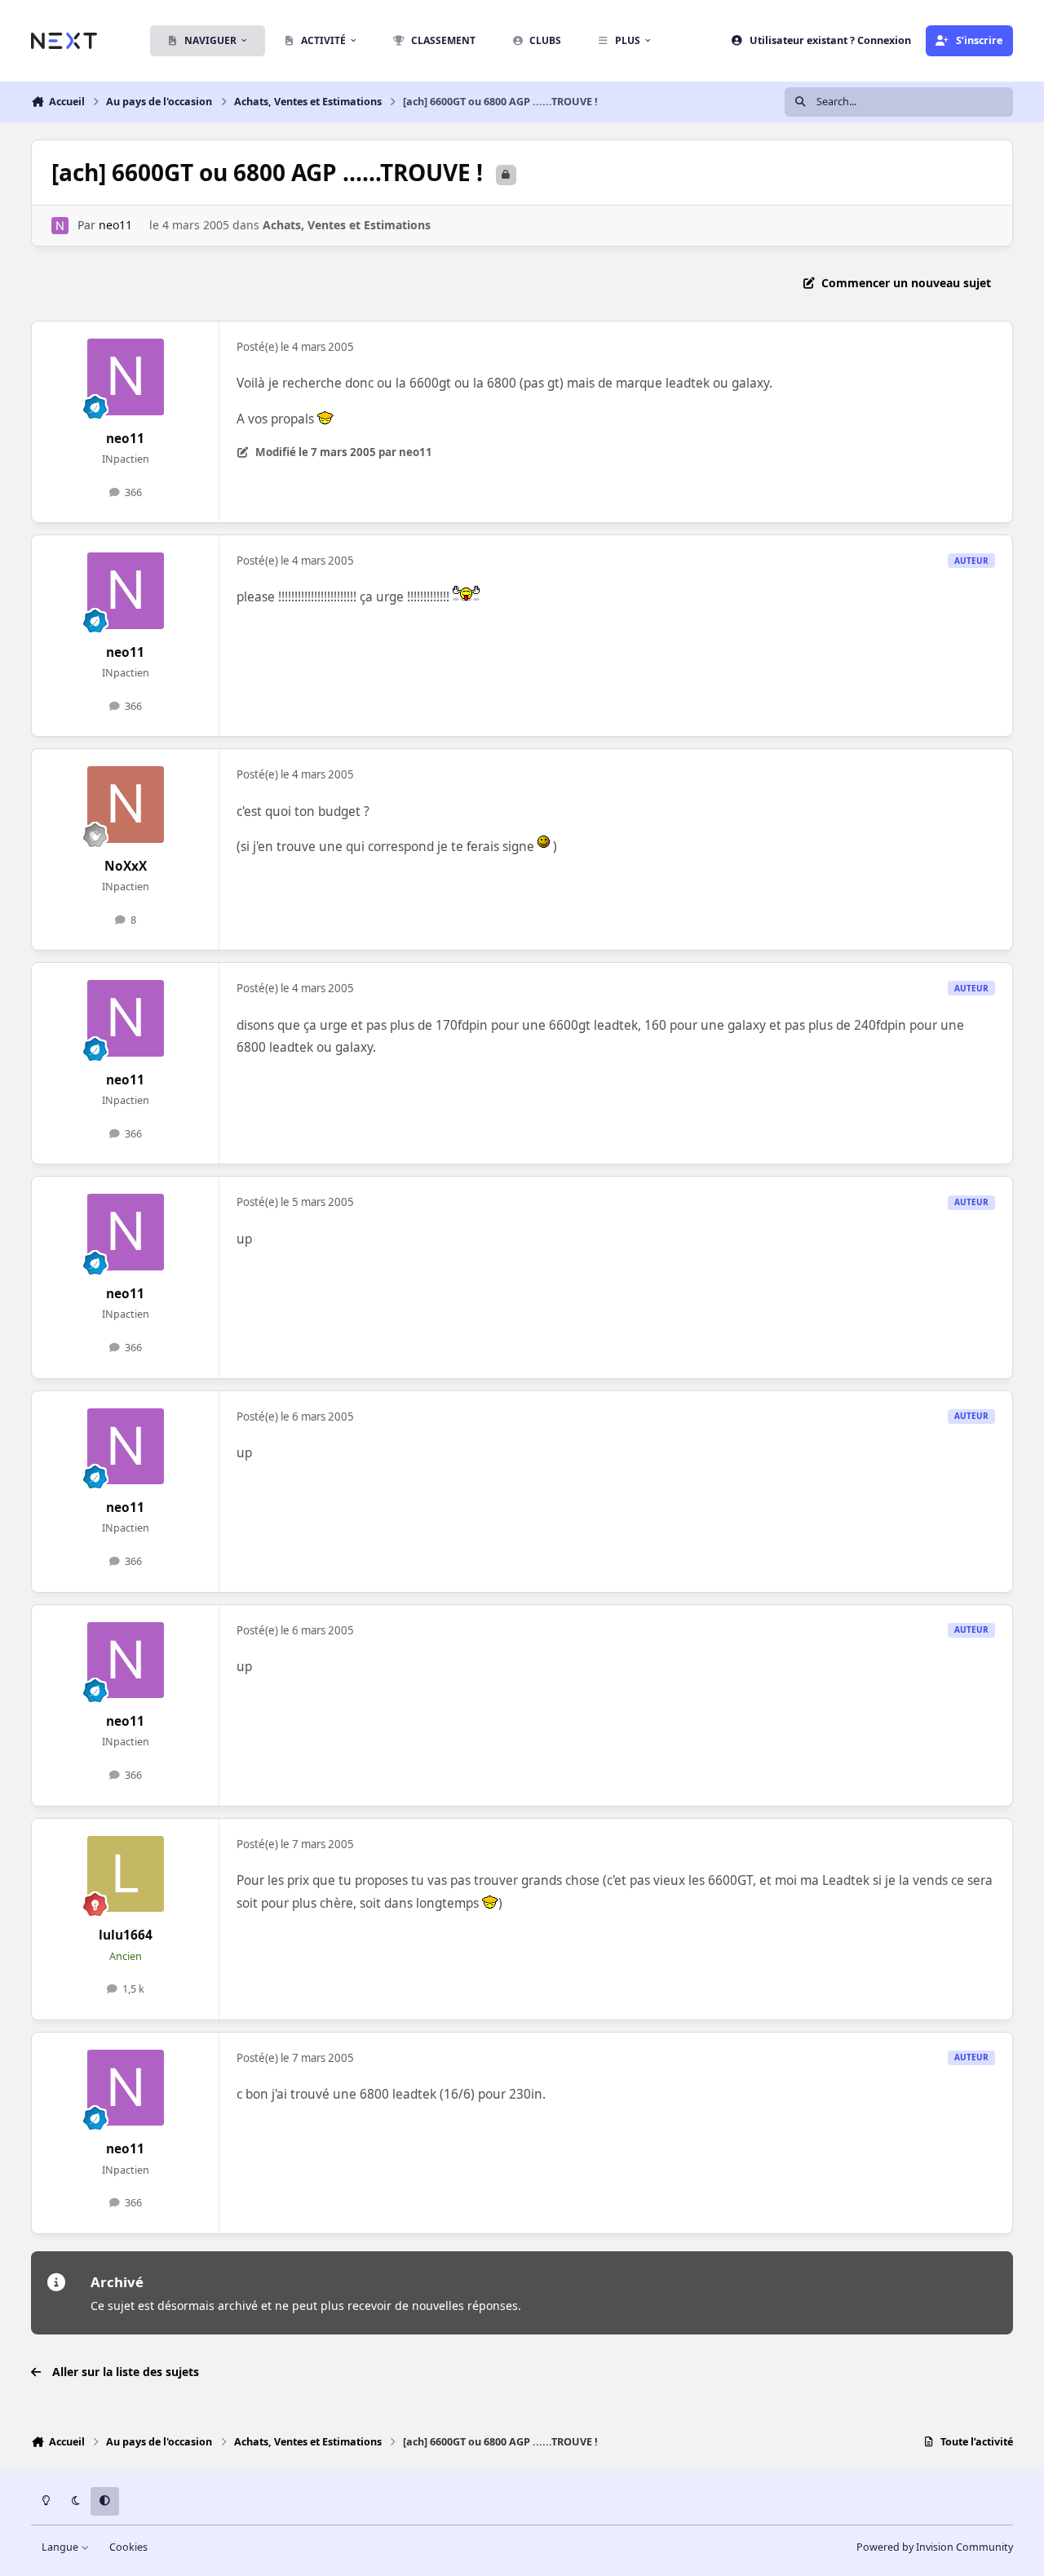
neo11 (115, 225)
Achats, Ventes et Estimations (347, 225)
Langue (61, 2547)
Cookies (128, 2547)
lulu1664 (126, 1935)
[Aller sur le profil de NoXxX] (126, 805)
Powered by (935, 2547)
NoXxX (126, 866)
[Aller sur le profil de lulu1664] (126, 1874)
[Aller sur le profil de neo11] (60, 226)
